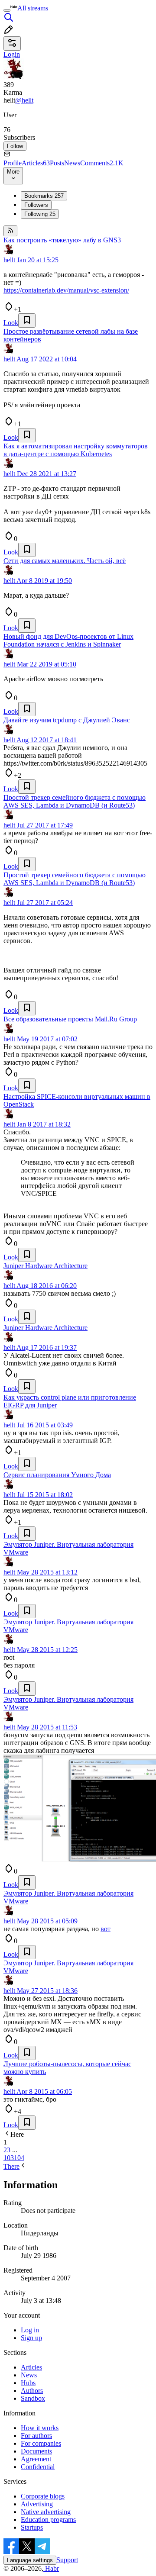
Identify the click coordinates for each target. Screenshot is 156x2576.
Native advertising (46, 2512)
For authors (36, 2436)
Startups (32, 2527)
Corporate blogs (43, 2496)
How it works (40, 2428)
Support (67, 2560)
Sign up (31, 2338)
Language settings (30, 2560)
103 (9, 2158)
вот (106, 1929)
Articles (36, 163)
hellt (9, 260)
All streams (33, 8)
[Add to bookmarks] (27, 320)
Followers (36, 205)
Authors (32, 2391)
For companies (41, 2443)
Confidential (38, 2467)
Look (11, 323)
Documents (36, 2451)
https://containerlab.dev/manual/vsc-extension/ (66, 290)
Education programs (48, 2520)
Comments (102, 163)
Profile (13, 163)
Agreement (36, 2459)
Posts (57, 163)
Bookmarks (44, 196)
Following (40, 214)
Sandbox (33, 2398)
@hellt (24, 100)
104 (19, 2158)
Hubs (28, 2383)
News (72, 163)
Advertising (37, 2504)
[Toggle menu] (7, 10)
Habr (51, 2568)
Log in (30, 2330)
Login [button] (12, 54)
